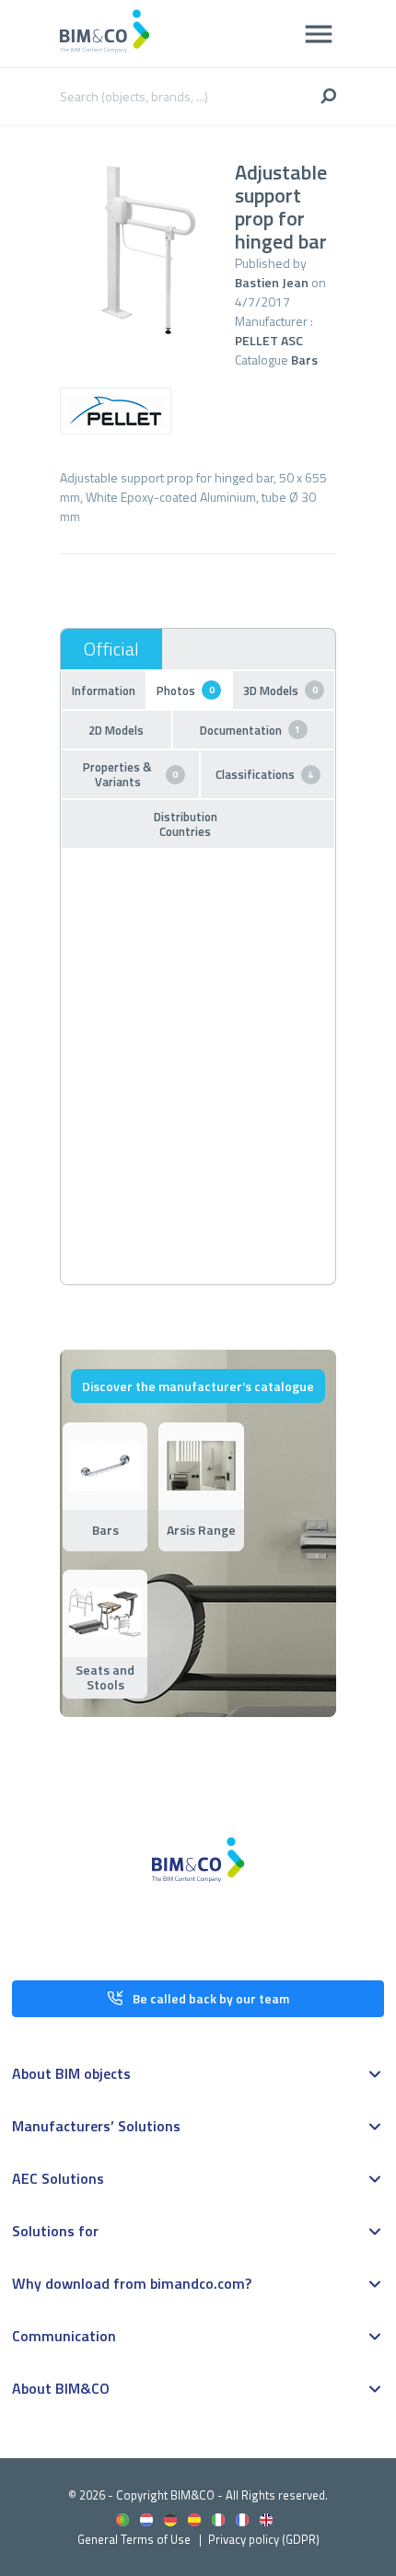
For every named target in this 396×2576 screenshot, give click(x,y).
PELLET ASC (269, 340)
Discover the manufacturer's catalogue (198, 1386)
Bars (304, 360)
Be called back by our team (211, 1998)
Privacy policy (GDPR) (264, 2539)
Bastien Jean (272, 282)
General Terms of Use (134, 2539)
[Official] (111, 649)
